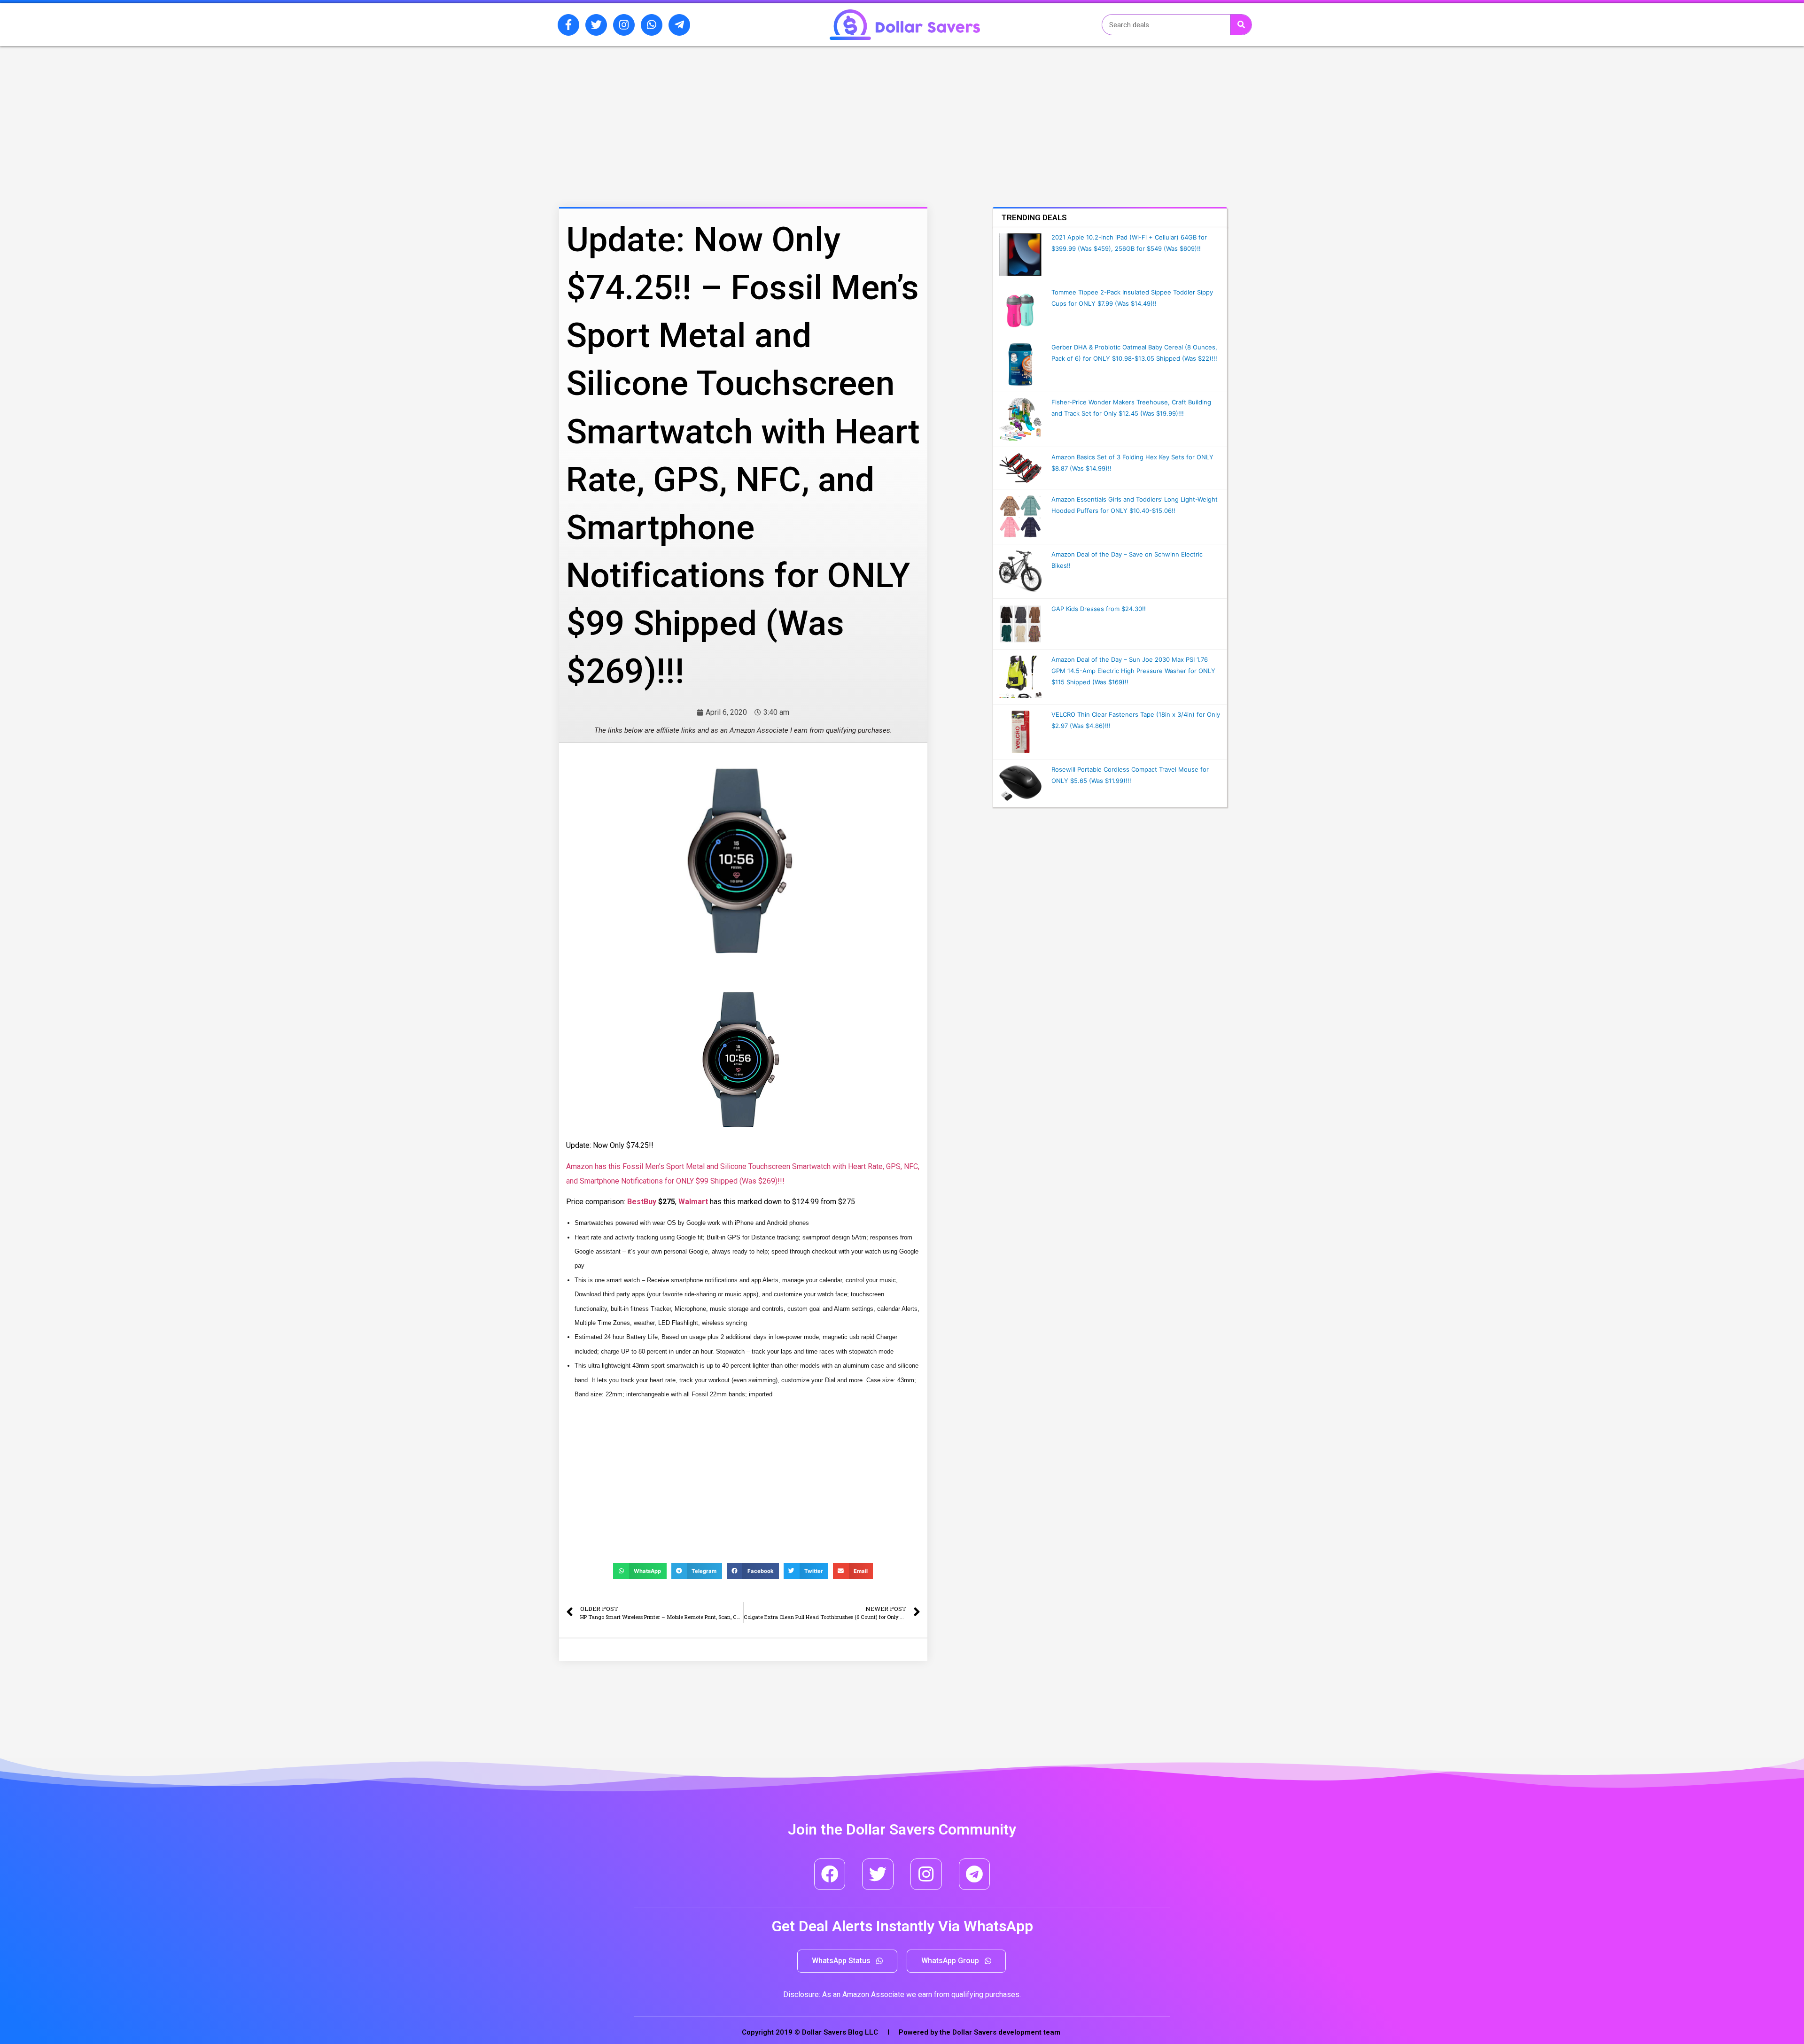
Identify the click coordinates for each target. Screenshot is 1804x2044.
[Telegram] (975, 1874)
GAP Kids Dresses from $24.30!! (1099, 609)
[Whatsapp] (652, 25)
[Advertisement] (721, 95)
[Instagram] (624, 25)
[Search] (1241, 25)
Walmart (693, 1202)
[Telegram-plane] (679, 25)
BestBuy (642, 1202)
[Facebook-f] (568, 25)
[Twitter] (596, 25)
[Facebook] (830, 1874)
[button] (847, 1961)
